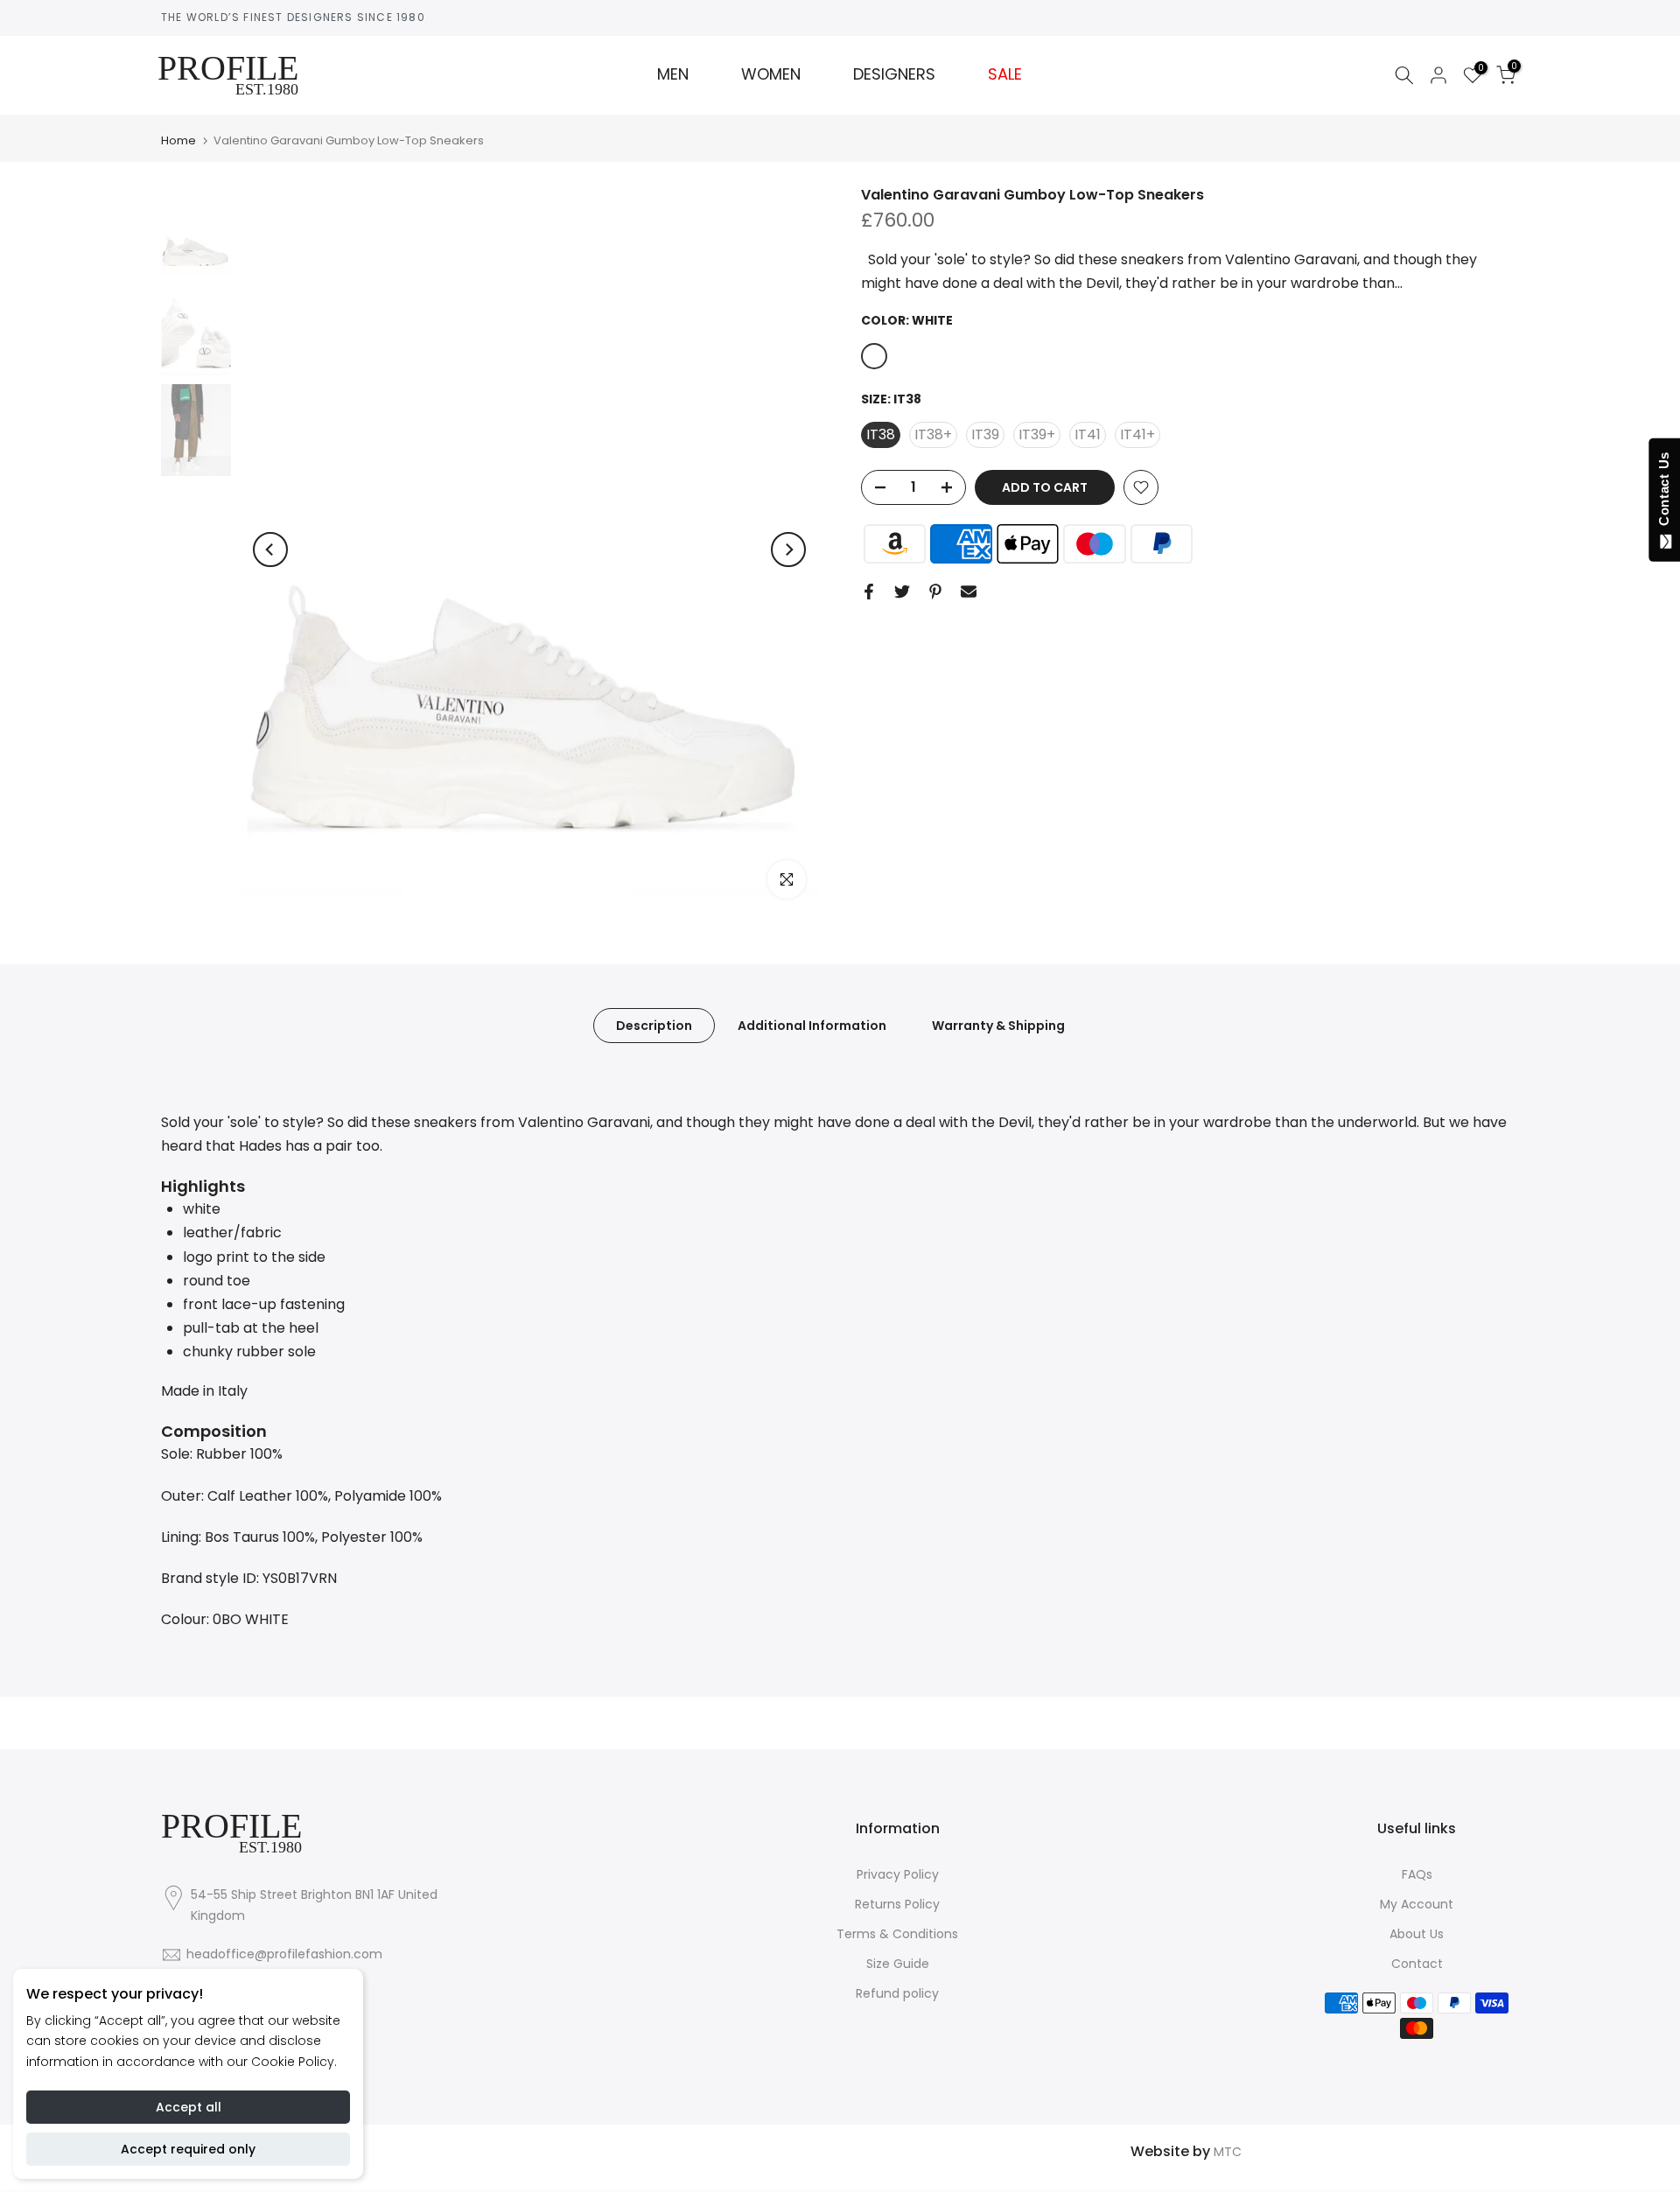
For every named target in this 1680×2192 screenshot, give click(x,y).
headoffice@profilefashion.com (284, 1954)
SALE (1005, 74)
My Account (1417, 1904)
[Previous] (270, 550)
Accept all (189, 2107)
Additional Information (812, 1025)
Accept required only (188, 2149)
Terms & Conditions (897, 1934)
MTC (1228, 2152)
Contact (1417, 1964)
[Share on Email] (969, 592)
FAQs (1417, 1874)
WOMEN (771, 74)
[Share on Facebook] (869, 592)
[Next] (788, 550)
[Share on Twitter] (902, 592)
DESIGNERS (894, 74)
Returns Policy (897, 1904)
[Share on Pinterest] (935, 592)
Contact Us (1664, 493)
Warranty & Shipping (998, 1025)
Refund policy (897, 1993)
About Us (1417, 1934)
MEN (673, 74)
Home (178, 140)
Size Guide (898, 1964)
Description (654, 1025)
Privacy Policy (898, 1874)
